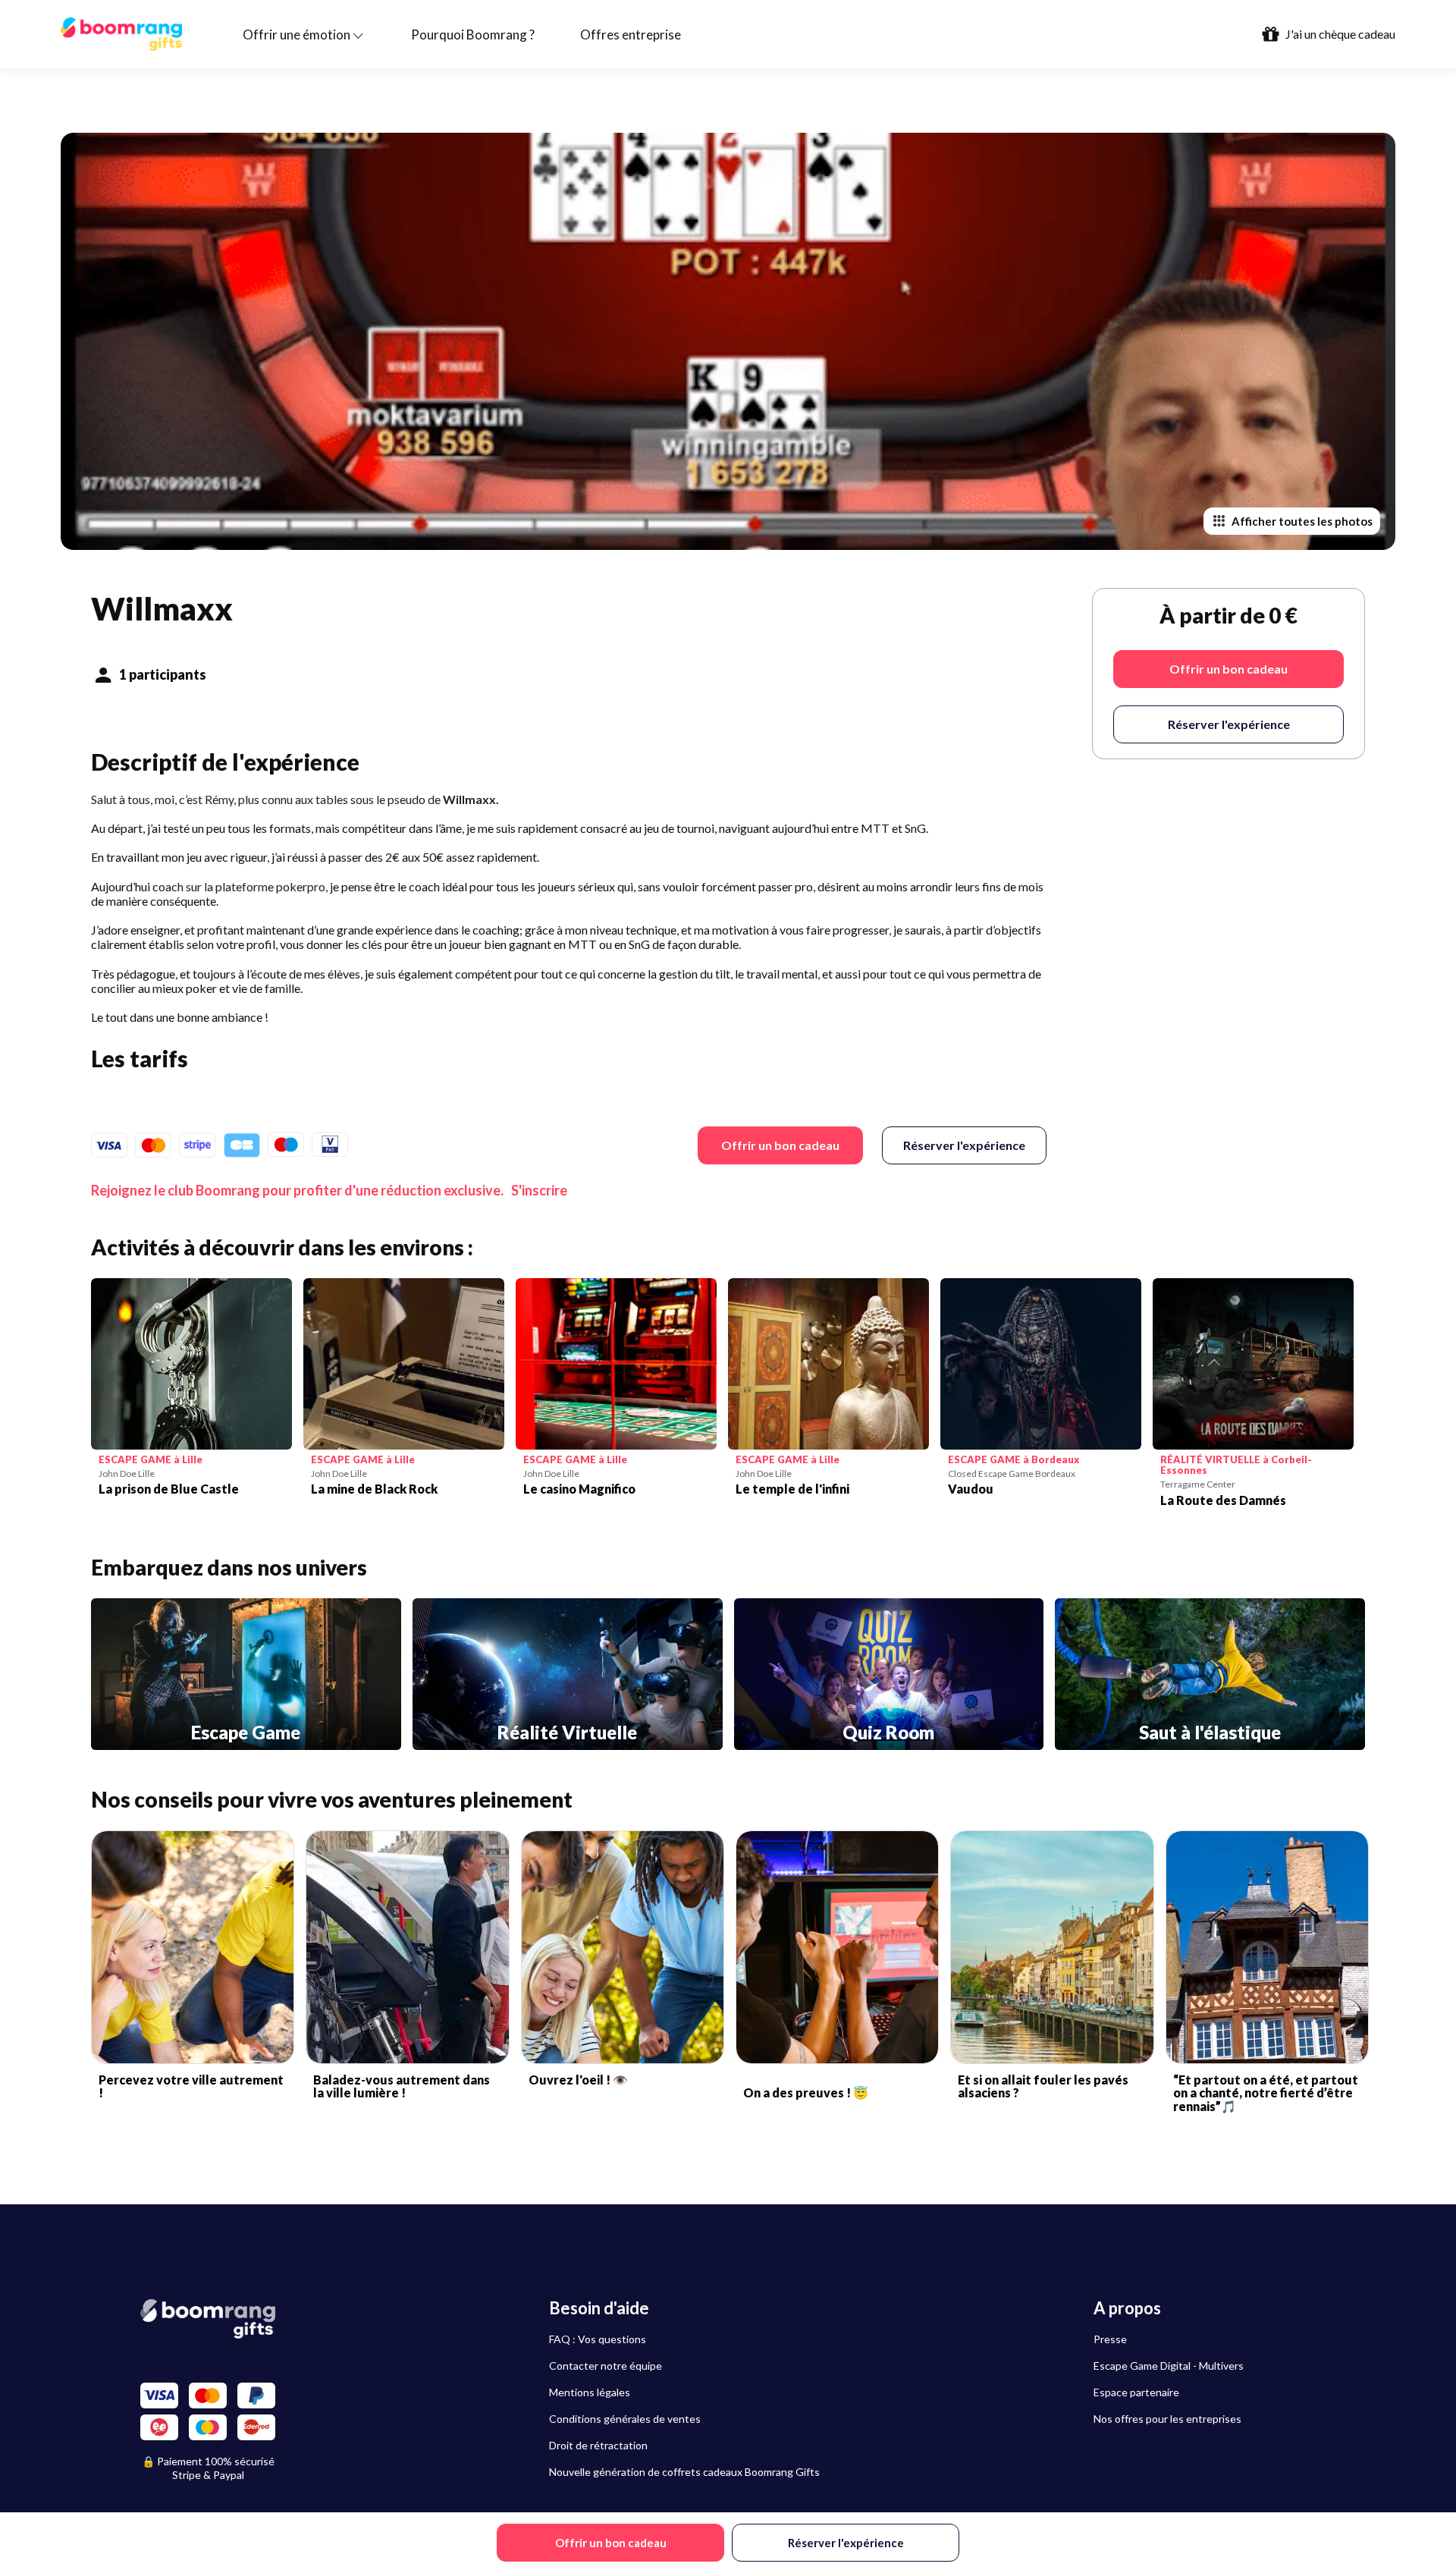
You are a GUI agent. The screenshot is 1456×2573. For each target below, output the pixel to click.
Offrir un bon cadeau (780, 1145)
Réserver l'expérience (964, 1145)
